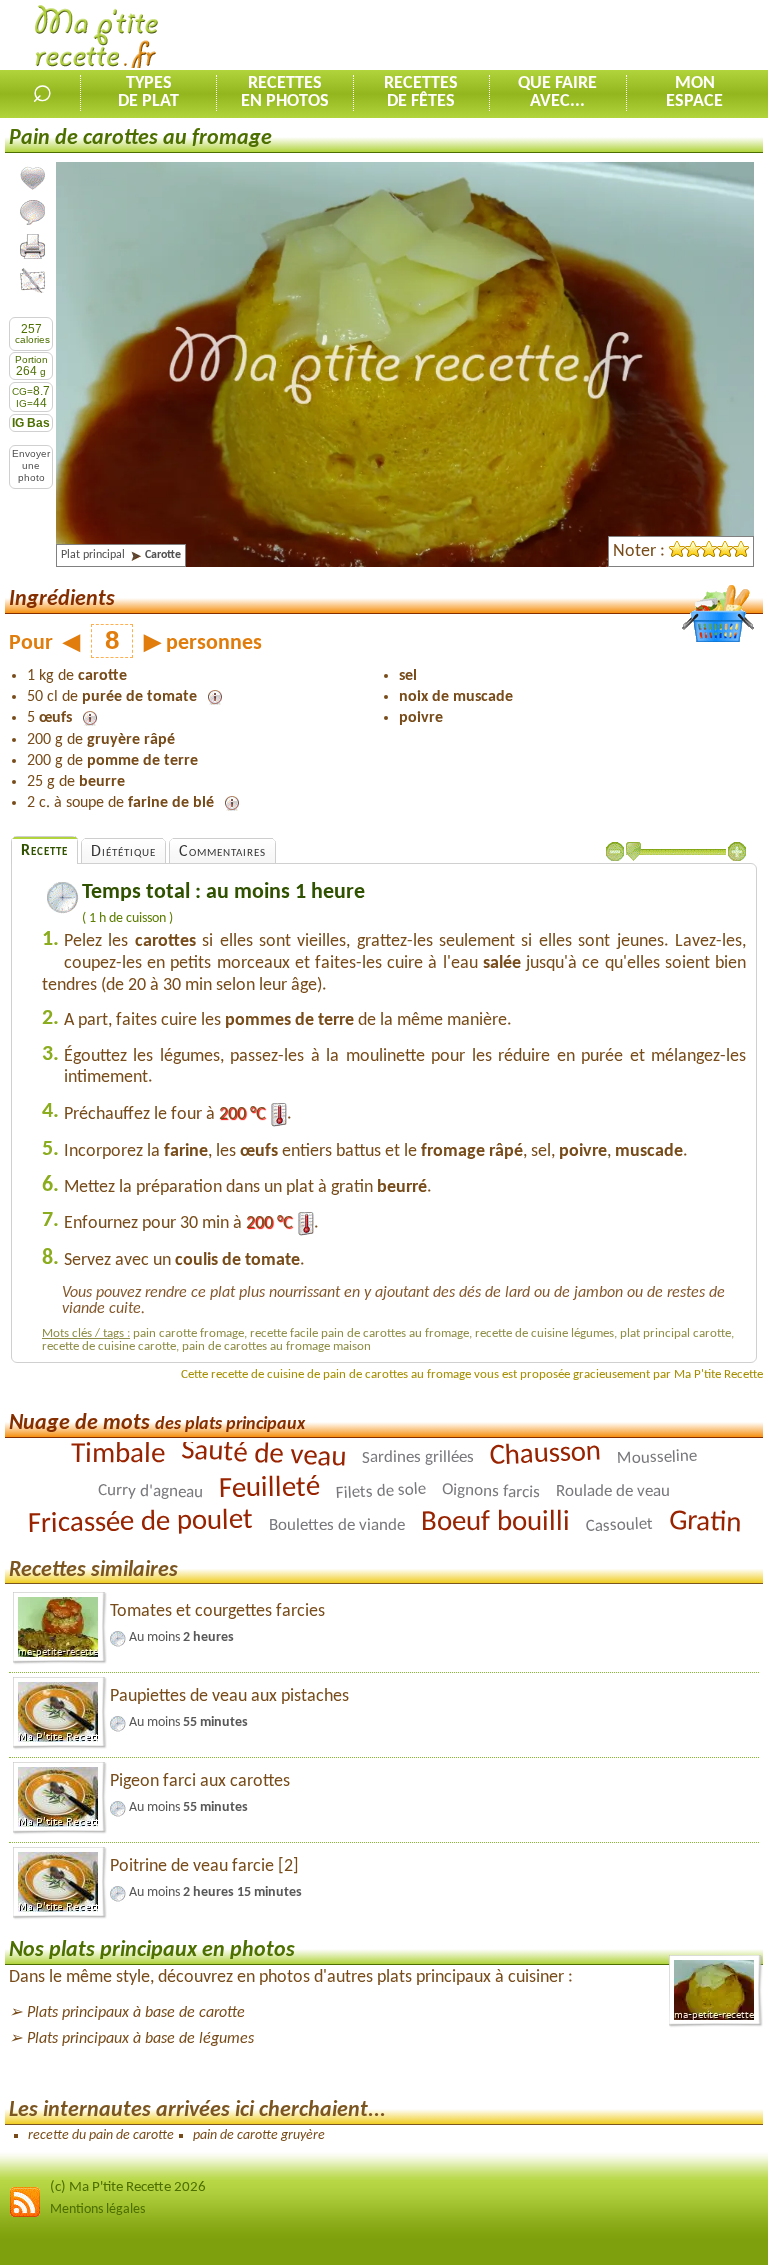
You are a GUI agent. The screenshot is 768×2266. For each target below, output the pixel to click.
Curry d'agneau (150, 1491)
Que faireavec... (557, 93)
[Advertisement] (534, 36)
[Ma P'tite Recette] (96, 40)
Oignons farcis (491, 1491)
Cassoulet (619, 1525)
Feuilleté (270, 1488)
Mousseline (657, 1457)
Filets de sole (380, 1490)
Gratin (704, 1521)
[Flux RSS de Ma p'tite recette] (25, 2214)
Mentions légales (97, 2209)
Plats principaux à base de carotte (136, 2013)
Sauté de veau (264, 1454)
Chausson (545, 1453)
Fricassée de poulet (139, 1522)
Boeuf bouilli (494, 1522)
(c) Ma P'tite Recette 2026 (128, 2187)
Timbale (118, 1454)
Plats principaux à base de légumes (140, 2039)
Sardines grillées (418, 1457)
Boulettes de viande (336, 1525)
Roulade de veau (613, 1491)
